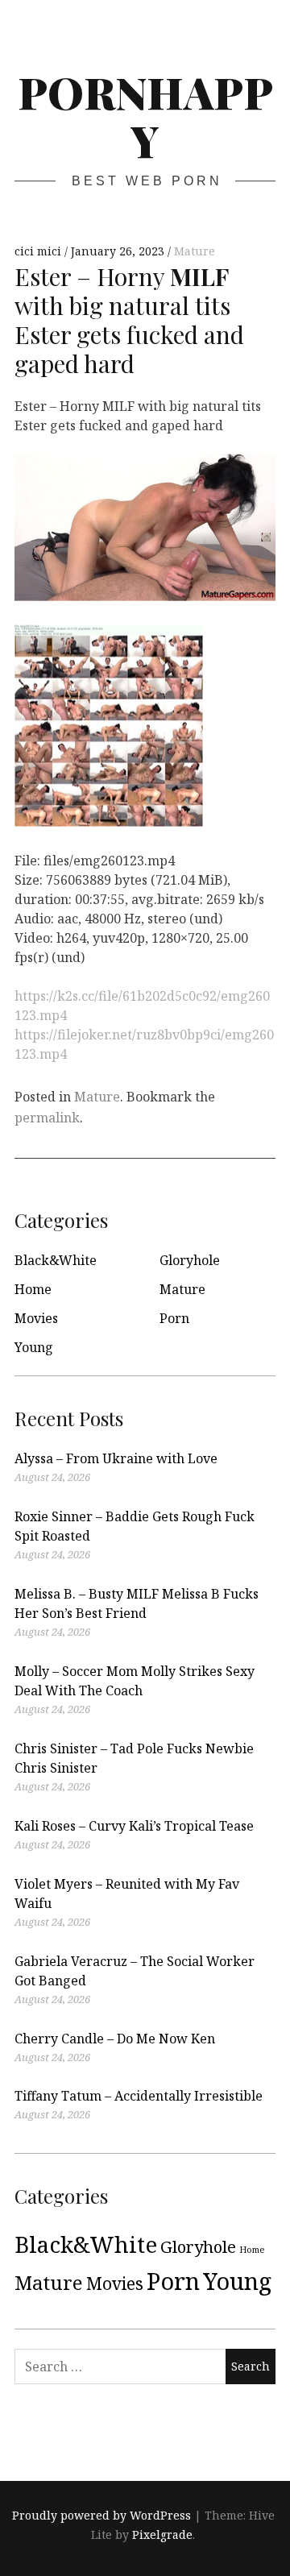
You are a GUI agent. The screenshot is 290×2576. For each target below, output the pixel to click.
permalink (47, 1118)
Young (34, 1347)
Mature (195, 251)
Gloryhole (190, 1260)
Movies (36, 1318)
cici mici (39, 251)
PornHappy (145, 116)
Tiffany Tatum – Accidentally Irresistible (139, 2096)
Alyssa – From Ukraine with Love (116, 1458)
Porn (174, 1318)
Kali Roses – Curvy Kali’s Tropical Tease (134, 1826)
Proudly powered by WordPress (101, 2515)
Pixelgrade (162, 2535)
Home (33, 1289)
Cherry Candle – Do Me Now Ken (115, 2039)
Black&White (56, 1260)
